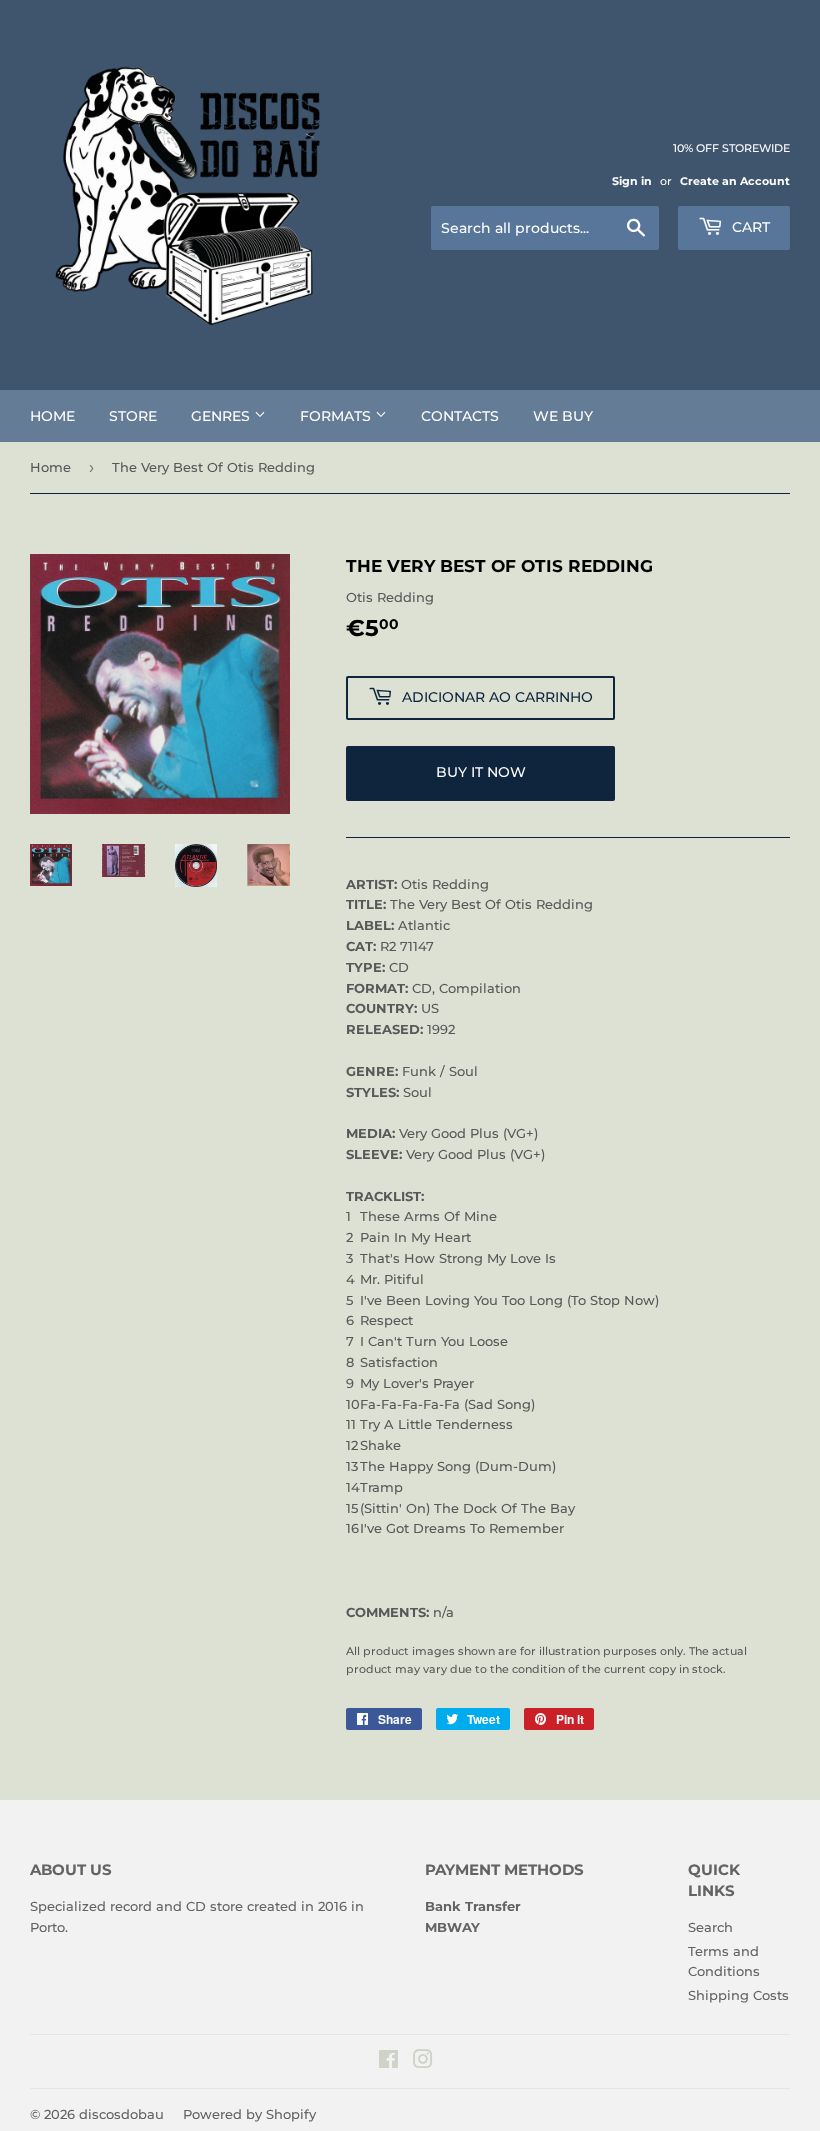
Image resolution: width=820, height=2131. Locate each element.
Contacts (460, 416)
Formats (337, 416)
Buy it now (481, 772)
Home (52, 416)
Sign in (632, 181)
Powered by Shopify (249, 2114)
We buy (563, 416)
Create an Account (735, 181)
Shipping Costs (738, 1995)
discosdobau (121, 2114)
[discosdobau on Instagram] (423, 2062)
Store (133, 416)
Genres (222, 416)
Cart (749, 227)
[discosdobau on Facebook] (388, 2062)
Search (710, 1927)
